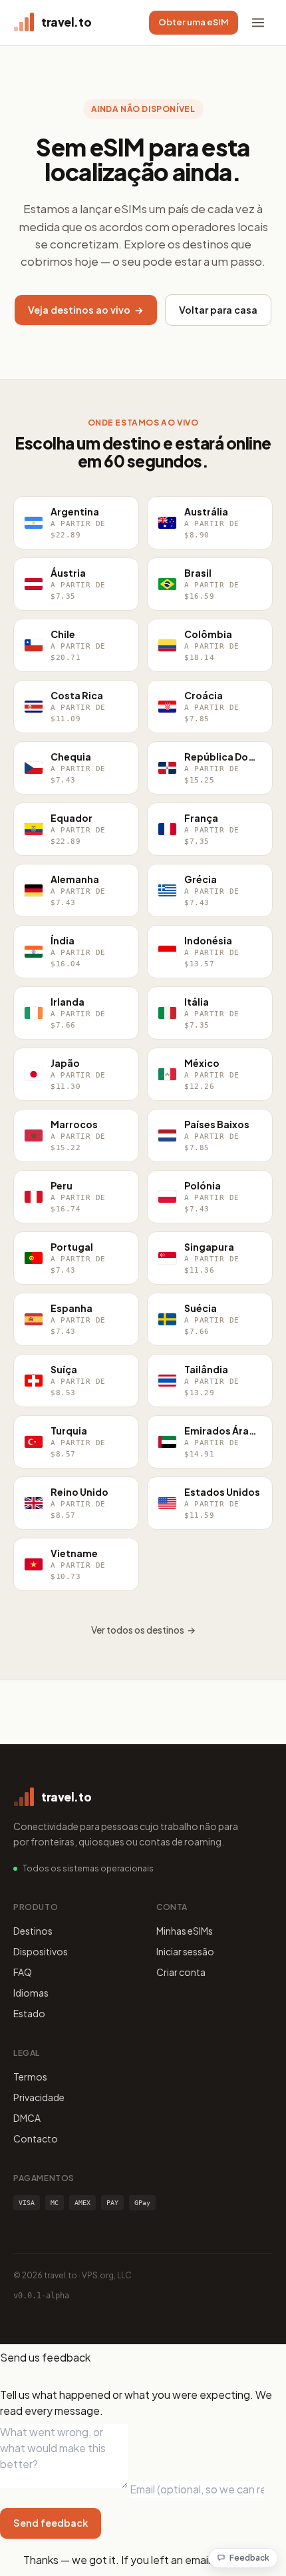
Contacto (36, 2138)
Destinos (33, 1931)
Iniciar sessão (185, 1951)
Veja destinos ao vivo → (86, 310)
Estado (29, 2013)
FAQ (23, 1972)
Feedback (249, 2558)
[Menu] (258, 23)
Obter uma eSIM (194, 22)
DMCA (27, 2118)
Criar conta (181, 1972)
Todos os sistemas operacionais (88, 1868)
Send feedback (51, 2523)
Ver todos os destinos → (143, 1630)
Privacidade (39, 2097)
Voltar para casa (218, 310)
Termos (30, 2077)
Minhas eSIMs (185, 1931)
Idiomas (31, 1993)
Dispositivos (41, 1951)
